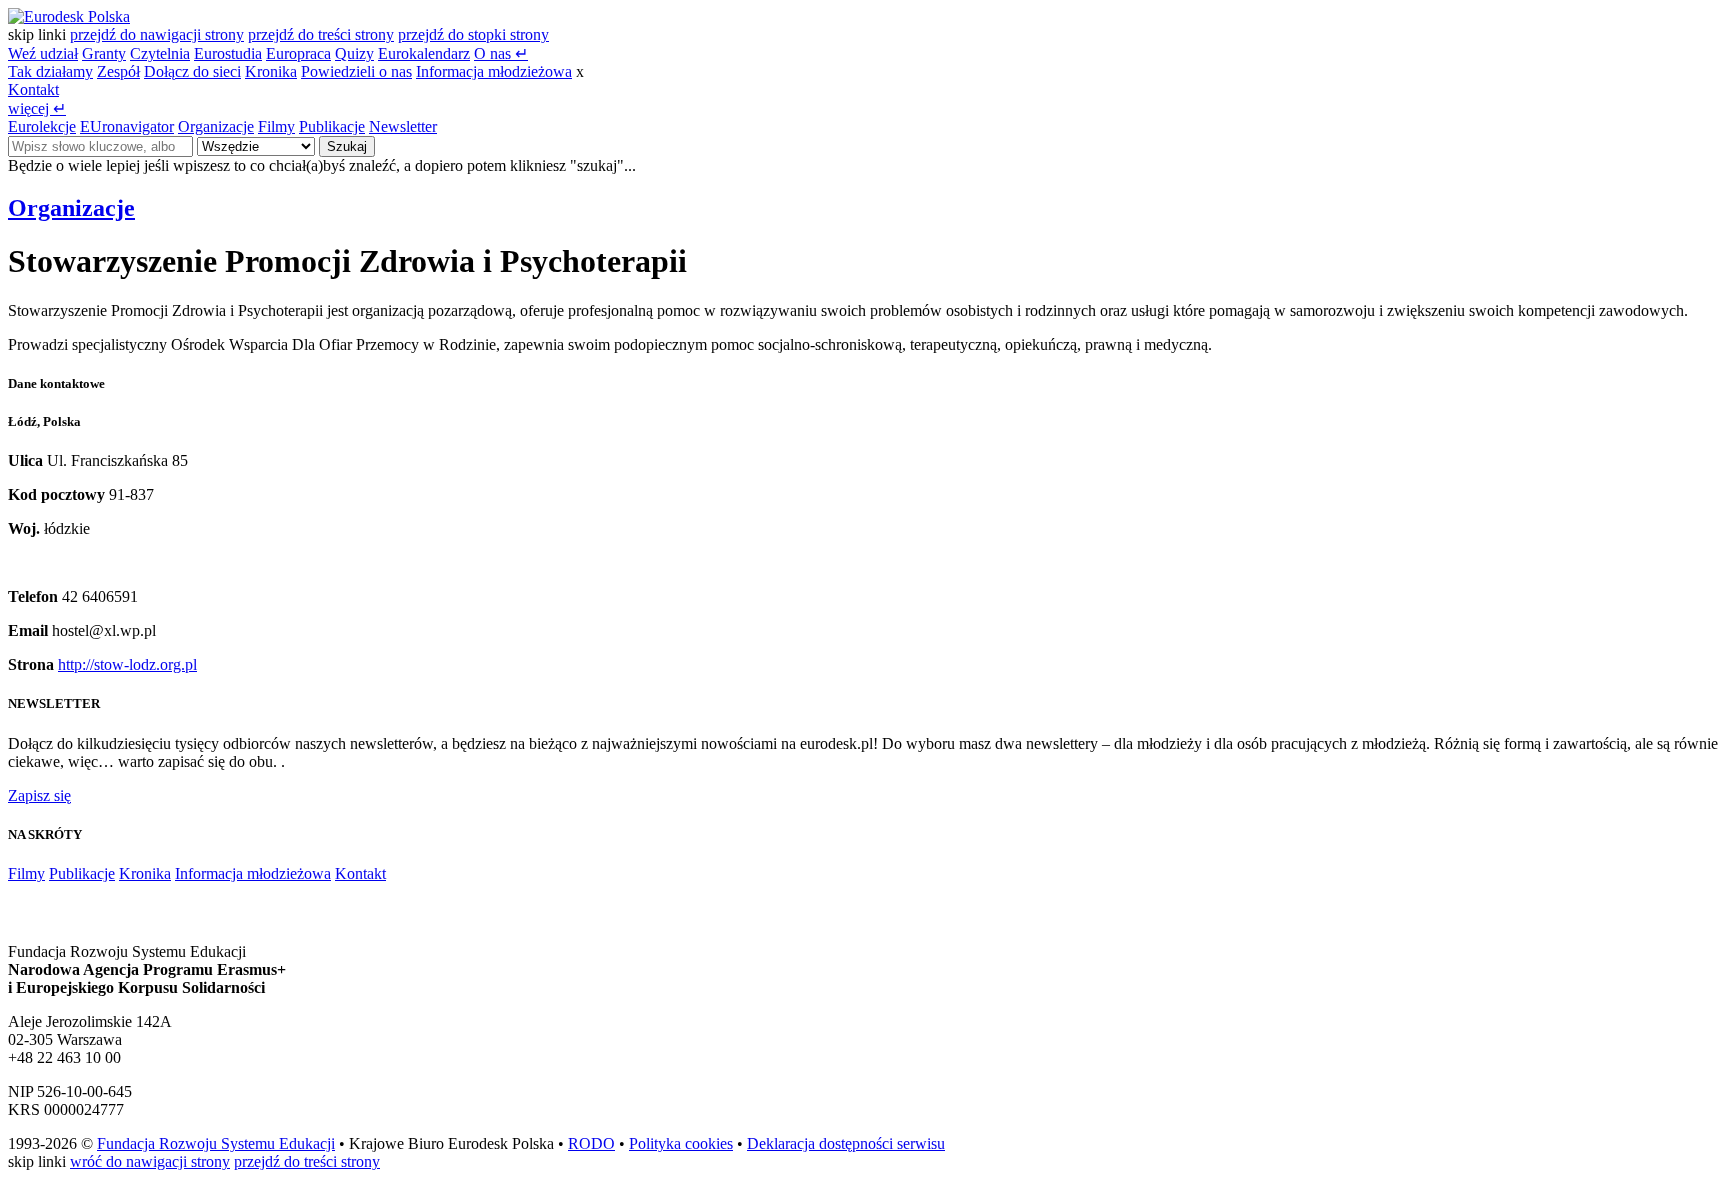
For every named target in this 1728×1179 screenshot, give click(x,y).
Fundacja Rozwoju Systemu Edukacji (216, 1143)
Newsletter (403, 126)
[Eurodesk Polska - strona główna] (69, 16)
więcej (37, 108)
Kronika (271, 71)
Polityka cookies (681, 1143)
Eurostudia (228, 53)
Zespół (118, 71)
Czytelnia (160, 53)
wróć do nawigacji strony (150, 1161)
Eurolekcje (42, 126)
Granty (104, 53)
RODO (591, 1143)
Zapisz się (39, 795)
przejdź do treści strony (321, 34)
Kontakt (33, 89)
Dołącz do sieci (192, 71)
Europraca (298, 53)
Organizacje (216, 126)
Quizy (354, 53)
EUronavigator (127, 126)
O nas (501, 53)
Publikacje (332, 126)
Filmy (276, 126)
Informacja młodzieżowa (494, 71)
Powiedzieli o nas (356, 71)
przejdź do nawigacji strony (157, 34)
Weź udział (43, 53)
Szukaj (347, 146)
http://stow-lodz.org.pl (127, 664)
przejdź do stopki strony (473, 34)
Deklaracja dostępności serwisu (846, 1143)
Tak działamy (50, 71)
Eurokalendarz (424, 53)
